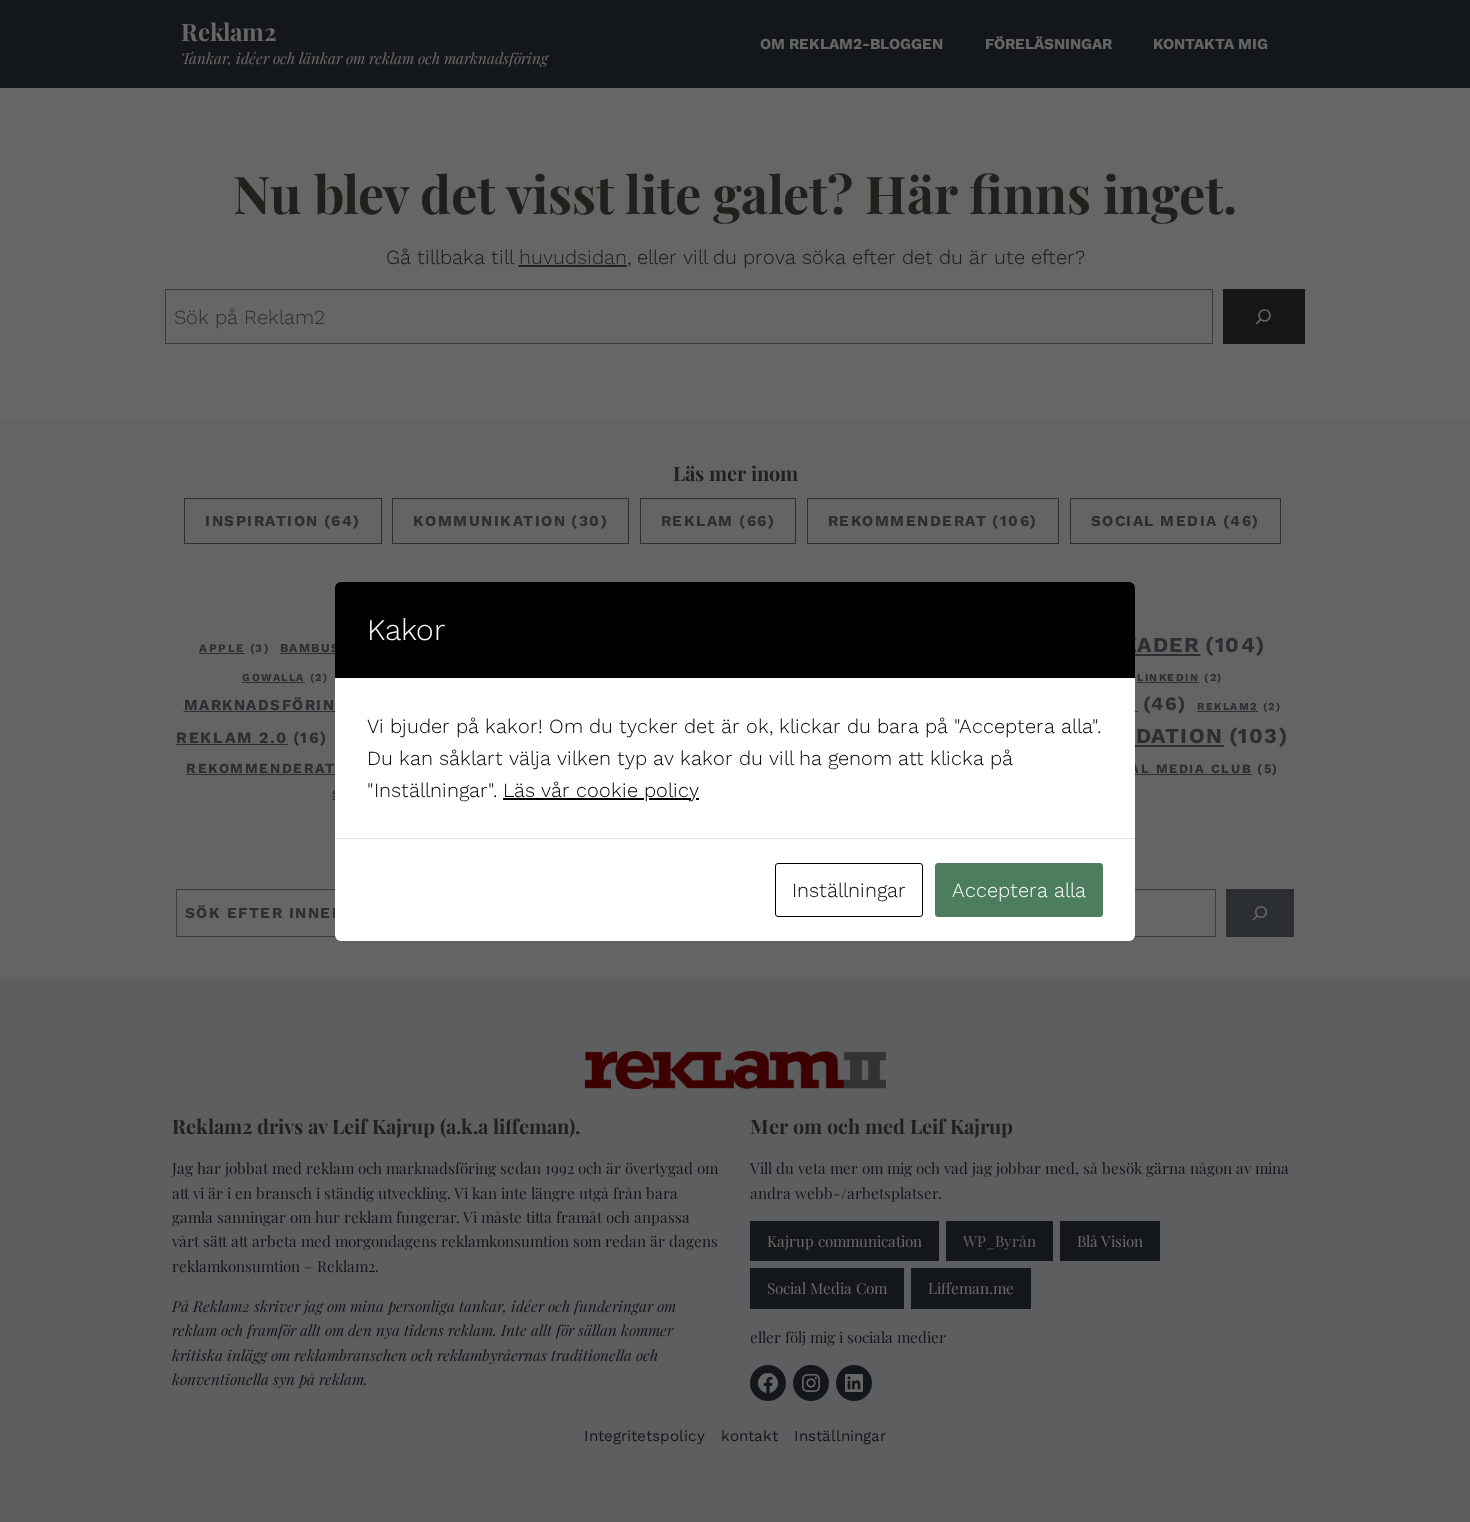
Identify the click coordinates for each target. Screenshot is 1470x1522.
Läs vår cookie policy (601, 790)
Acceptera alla (1019, 890)
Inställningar (849, 890)
